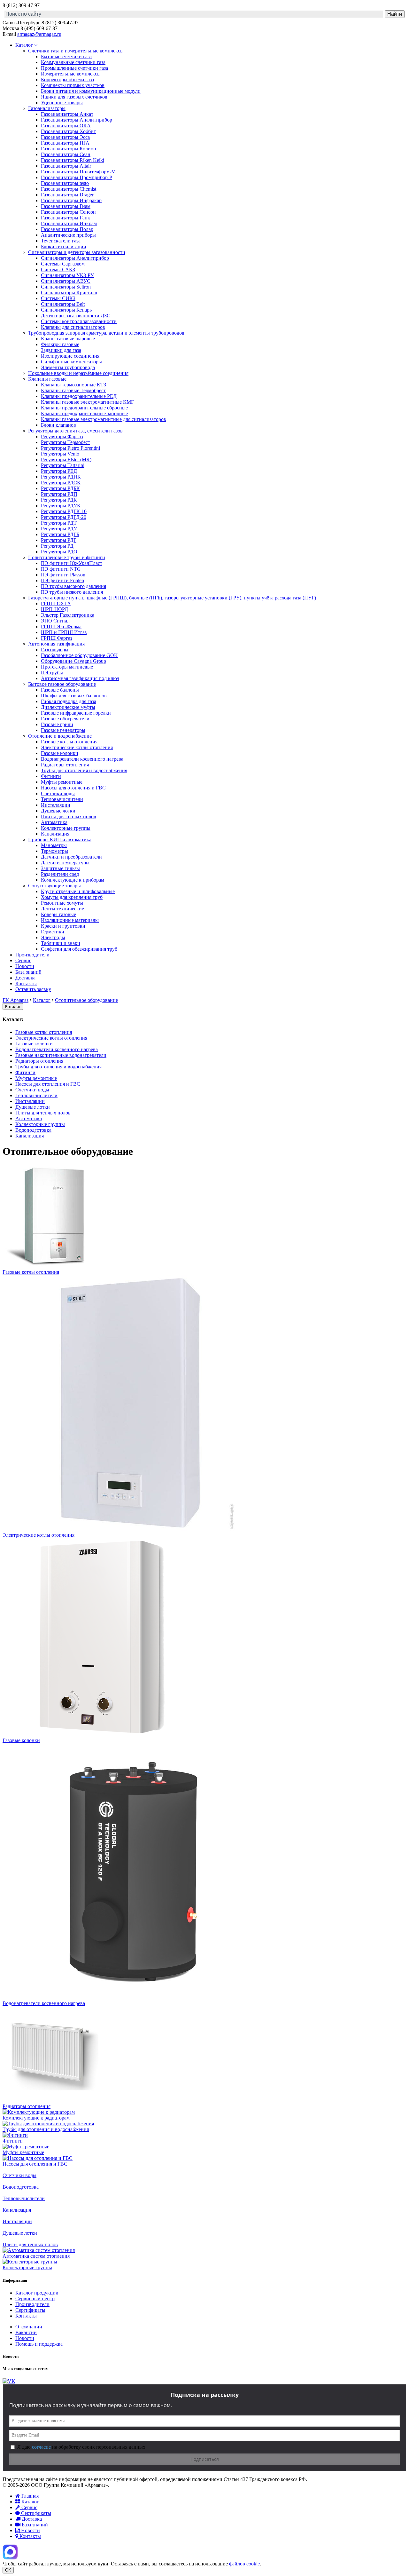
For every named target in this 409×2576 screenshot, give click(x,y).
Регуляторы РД (57, 546)
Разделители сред (60, 874)
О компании (29, 2327)
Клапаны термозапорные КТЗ (73, 385)
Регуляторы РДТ (59, 523)
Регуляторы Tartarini (63, 465)
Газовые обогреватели (65, 719)
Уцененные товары (62, 103)
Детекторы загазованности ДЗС (76, 316)
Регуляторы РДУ (59, 529)
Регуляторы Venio (60, 454)
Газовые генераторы (63, 730)
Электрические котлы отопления (77, 747)
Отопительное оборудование (86, 1000)
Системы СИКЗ (58, 298)
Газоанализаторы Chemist (69, 189)
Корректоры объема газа (67, 79)
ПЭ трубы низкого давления (72, 592)
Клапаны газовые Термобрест (73, 390)
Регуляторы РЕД (59, 471)
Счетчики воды (58, 793)
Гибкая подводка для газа (69, 701)
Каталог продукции (37, 2293)
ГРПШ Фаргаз (57, 638)
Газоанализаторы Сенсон (68, 212)
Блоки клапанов (58, 425)
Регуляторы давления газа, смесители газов (75, 431)
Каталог (25, 45)
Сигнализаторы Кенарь (66, 310)
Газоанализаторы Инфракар (71, 200)
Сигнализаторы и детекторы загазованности (77, 252)
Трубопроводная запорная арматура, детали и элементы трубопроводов (106, 333)
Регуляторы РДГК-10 (64, 511)
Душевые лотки (58, 811)
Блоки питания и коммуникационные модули (91, 91)
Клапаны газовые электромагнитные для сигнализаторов (104, 419)
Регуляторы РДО (59, 552)
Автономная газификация (56, 644)
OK (8, 2570)
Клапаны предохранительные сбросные (84, 408)
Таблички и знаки (61, 943)
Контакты (26, 983)
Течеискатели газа (61, 241)
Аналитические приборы (68, 235)
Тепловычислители (62, 799)
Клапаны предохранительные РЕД (79, 396)
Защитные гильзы (60, 868)
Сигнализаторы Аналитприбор (75, 258)
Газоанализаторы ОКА (66, 126)
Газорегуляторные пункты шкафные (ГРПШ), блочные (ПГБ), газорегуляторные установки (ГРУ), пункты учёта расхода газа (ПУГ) (172, 598)
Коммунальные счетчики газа (73, 62)
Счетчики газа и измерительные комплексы (76, 51)
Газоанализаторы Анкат (67, 114)
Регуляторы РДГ (59, 540)
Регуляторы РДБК (60, 488)
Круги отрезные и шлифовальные (78, 891)
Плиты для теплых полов (69, 816)
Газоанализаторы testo (65, 183)
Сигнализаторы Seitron (66, 287)
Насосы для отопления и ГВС (73, 788)
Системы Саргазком (63, 264)
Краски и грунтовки (63, 926)
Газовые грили (57, 724)
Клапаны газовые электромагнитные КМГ (87, 402)
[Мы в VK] (9, 2381)
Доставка (25, 978)
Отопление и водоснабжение (60, 736)
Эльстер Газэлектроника (68, 615)
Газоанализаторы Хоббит (68, 131)
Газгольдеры (55, 650)
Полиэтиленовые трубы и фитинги (67, 557)
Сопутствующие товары (54, 886)
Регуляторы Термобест (66, 442)
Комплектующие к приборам (73, 880)
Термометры (54, 851)
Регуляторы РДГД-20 (64, 517)
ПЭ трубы (52, 673)
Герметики (53, 932)
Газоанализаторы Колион (69, 149)
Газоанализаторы (47, 108)
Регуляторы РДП (59, 494)
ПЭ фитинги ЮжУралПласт (72, 563)
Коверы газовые (58, 914)
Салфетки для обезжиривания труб (79, 949)
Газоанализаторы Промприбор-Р (77, 177)
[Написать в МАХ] (10, 2558)
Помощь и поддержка (39, 2344)
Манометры (54, 845)
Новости (25, 966)
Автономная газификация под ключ (80, 678)
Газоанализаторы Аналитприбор (77, 120)
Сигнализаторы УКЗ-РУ (67, 275)
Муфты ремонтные (62, 782)
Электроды (53, 937)
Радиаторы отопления (65, 765)
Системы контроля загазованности (79, 321)
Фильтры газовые (60, 344)
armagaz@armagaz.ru (39, 34)
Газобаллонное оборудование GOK (79, 655)
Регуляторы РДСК (61, 483)
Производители (32, 955)
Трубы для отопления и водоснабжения (84, 770)
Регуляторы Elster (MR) (66, 460)
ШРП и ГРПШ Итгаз (64, 632)
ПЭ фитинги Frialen (62, 580)
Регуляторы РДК (59, 500)
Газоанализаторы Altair (66, 166)
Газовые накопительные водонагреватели (61, 1055)
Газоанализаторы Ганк (66, 218)
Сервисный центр (35, 2299)
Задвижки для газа (61, 350)
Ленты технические (62, 909)
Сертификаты (30, 2310)
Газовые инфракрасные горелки (76, 713)
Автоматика (54, 822)
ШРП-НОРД (54, 609)
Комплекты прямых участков (73, 85)
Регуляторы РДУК (61, 506)
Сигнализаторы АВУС (66, 281)
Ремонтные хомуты (62, 903)
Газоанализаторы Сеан (66, 154)
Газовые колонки (60, 753)
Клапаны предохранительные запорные (84, 413)
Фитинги (51, 776)
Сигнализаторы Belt (63, 304)
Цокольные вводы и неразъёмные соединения (78, 373)
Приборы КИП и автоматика (60, 840)
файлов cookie (244, 2564)
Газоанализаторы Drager (67, 195)
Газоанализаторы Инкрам (69, 223)
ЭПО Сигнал (55, 621)
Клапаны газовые (47, 379)
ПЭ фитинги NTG (61, 569)
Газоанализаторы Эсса (65, 137)
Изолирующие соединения (70, 356)
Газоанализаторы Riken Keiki (73, 160)
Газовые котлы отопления (69, 742)
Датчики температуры (65, 863)
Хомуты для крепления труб (72, 897)
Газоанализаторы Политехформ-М (78, 172)
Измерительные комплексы (71, 74)
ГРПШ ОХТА (56, 603)
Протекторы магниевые (67, 667)
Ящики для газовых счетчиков (74, 97)
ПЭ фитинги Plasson (63, 575)
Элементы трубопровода (68, 367)
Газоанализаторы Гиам (66, 206)
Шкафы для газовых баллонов (74, 696)
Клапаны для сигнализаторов (73, 327)
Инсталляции (56, 805)
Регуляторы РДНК (61, 477)
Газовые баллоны (60, 690)
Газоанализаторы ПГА (65, 143)
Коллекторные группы (66, 828)
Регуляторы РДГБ (60, 534)
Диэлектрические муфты (68, 707)
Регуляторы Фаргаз (62, 436)
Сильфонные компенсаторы (71, 362)
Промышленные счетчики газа (74, 68)
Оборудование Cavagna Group (73, 661)
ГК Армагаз (15, 1000)
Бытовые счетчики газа (66, 56)
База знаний (28, 972)
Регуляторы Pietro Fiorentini (70, 448)
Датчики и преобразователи (71, 857)
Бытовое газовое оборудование (62, 684)
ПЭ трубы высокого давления (73, 586)
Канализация (55, 834)
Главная (29, 2496)
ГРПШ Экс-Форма (61, 626)
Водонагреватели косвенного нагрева (82, 759)
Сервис (23, 960)
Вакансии (26, 2332)
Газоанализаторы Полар (67, 229)
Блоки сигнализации (64, 246)
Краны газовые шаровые (68, 339)
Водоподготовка (33, 1130)
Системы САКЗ (58, 269)
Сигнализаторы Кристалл (69, 293)
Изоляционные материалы (70, 920)
